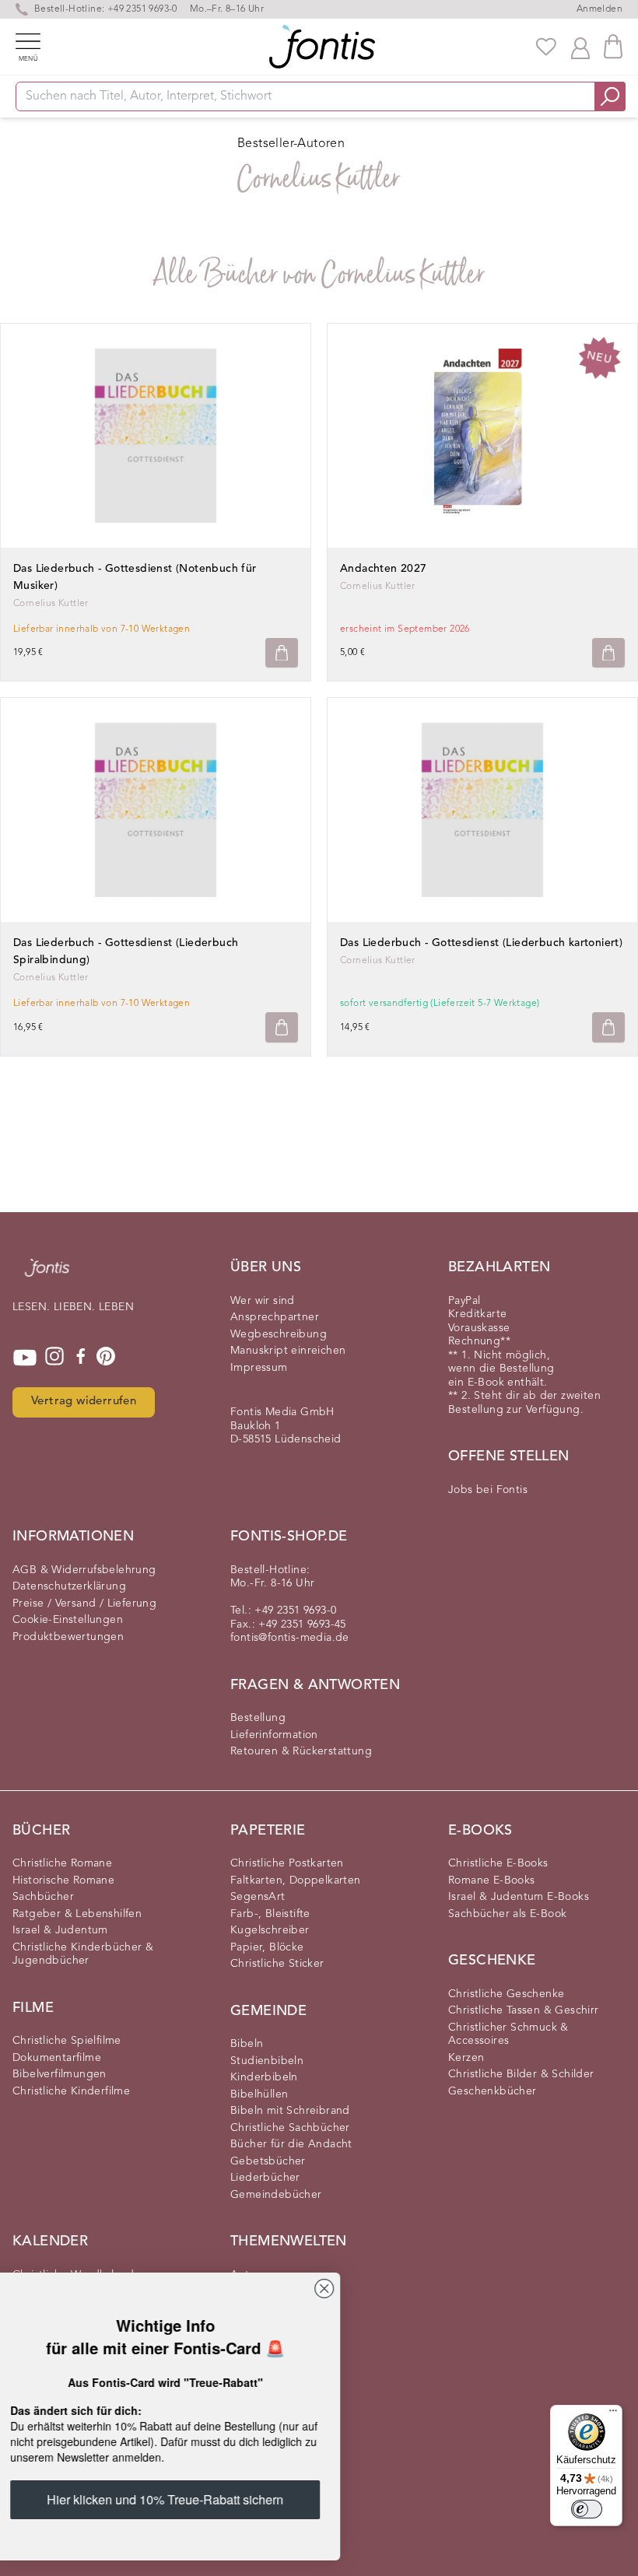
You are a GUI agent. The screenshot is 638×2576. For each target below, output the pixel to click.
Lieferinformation (274, 1735)
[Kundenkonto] (580, 47)
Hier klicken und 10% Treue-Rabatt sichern (191, 2502)
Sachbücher (43, 1897)
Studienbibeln (267, 2061)
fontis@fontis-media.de (290, 1638)
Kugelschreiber (270, 1930)
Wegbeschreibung (279, 1334)
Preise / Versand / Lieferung (84, 1603)
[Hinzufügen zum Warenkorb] (282, 653)
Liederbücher (265, 2178)
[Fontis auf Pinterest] (106, 1358)
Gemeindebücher (276, 2195)
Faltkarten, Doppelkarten (296, 1880)
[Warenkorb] (613, 46)
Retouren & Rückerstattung (301, 1751)
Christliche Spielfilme (67, 2041)
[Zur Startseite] (47, 1276)
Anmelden (599, 9)
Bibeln (247, 2044)
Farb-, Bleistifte (270, 1914)
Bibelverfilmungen (60, 2074)
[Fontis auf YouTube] (25, 1358)
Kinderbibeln (264, 2077)
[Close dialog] (350, 2289)
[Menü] (613, 2414)
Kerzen (466, 2058)
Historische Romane (63, 1880)
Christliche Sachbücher (290, 2128)
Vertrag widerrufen (84, 1402)
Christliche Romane (62, 1863)
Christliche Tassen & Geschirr (524, 2010)
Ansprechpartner (275, 1317)
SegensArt (258, 1897)
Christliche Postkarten (287, 1863)
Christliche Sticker (277, 1964)
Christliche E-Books (498, 1863)
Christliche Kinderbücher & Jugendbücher (83, 1954)
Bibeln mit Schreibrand (290, 2111)
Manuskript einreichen (288, 1351)
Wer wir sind (263, 1301)
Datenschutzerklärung (69, 1586)
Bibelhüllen (259, 2094)
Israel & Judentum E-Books (519, 1897)
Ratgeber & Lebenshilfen (77, 1914)
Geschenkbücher (493, 2091)
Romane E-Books (492, 1880)
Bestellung (258, 1718)
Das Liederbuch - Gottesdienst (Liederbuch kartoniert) (481, 943)
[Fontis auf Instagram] (54, 1358)
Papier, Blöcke (267, 1947)
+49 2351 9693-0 (142, 9)
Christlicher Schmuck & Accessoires (508, 2035)
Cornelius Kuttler (378, 587)
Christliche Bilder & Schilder (521, 2074)
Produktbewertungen (68, 1637)
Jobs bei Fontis (488, 1490)
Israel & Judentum (60, 1930)
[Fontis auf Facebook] (81, 1358)
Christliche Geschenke (506, 1994)
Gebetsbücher (268, 2161)
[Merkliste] (546, 47)
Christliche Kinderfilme (71, 2091)
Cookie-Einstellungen (68, 1620)
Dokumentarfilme (57, 2058)
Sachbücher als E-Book (507, 1914)
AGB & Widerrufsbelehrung (84, 1570)
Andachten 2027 (384, 569)
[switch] (587, 2509)
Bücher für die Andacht (291, 2144)
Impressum (259, 1368)
